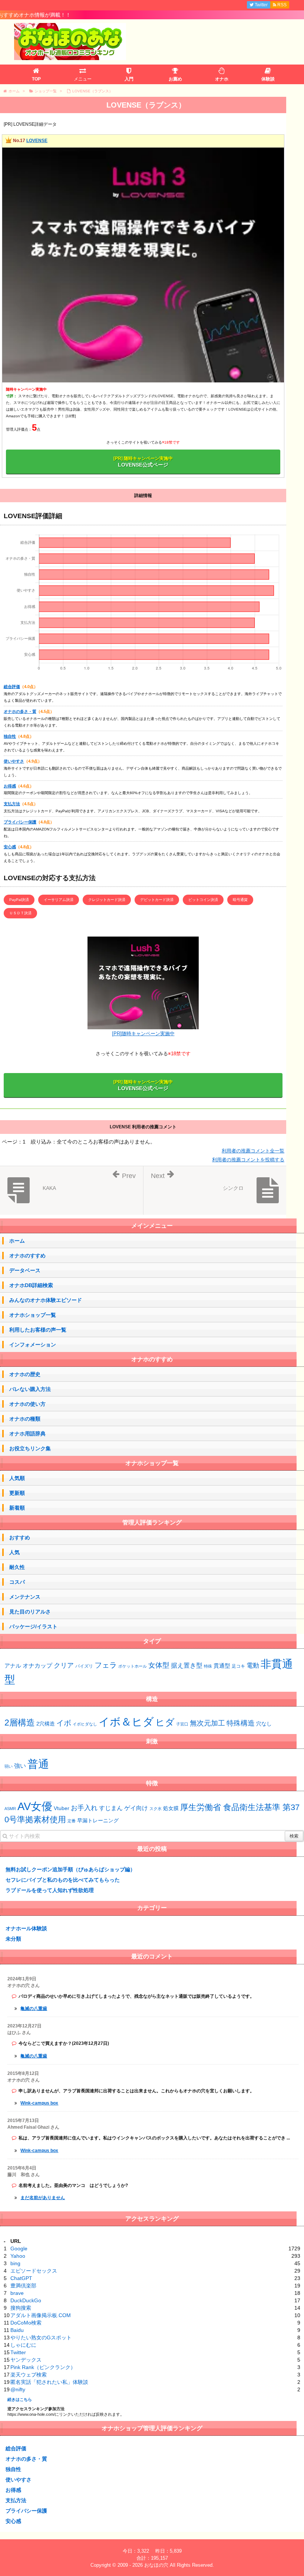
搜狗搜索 (21, 2308)
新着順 (17, 1508)
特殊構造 (241, 1723)
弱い (9, 1766)
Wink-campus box (39, 2103)
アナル (13, 1666)
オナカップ (37, 1665)
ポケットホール (133, 1666)
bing (15, 2263)
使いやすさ (14, 761)
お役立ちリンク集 (30, 1448)
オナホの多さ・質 (20, 711)
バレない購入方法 (30, 1389)
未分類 (13, 1939)
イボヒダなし (85, 1724)
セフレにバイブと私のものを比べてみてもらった (63, 1880)
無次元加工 (207, 1723)
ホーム (17, 1241)
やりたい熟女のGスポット (41, 2338)
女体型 (159, 1665)
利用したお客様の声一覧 (38, 1330)
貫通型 (222, 1666)
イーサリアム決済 (59, 900)
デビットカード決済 (157, 900)
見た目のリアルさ (30, 1612)
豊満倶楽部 (23, 2286)
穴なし (264, 1724)
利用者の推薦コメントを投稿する (248, 1160)
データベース (25, 1270)
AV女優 (35, 1806)
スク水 (156, 1809)
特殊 (208, 1666)
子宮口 (182, 1724)
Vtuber (62, 1808)
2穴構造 (46, 1724)
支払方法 (12, 804)
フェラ (106, 1665)
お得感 (10, 786)
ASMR (10, 1809)
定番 (72, 1821)
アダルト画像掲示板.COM (41, 2315)
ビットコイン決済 (203, 900)
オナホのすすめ (27, 1256)
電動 (253, 1666)
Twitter (18, 2352)
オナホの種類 (25, 1419)
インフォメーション (33, 1345)
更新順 (17, 1493)
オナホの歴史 (25, 1374)
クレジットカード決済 (107, 900)
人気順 (17, 1478)
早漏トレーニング (98, 1820)
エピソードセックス (34, 2271)
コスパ (17, 1582)
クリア (64, 1665)
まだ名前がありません (43, 2198)
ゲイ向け (136, 1808)
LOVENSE (37, 141)
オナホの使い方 (27, 1404)
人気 (14, 1552)
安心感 (10, 847)
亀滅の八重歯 (34, 2009)
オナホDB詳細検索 (31, 1285)
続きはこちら (20, 2399)
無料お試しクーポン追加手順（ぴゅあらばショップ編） (70, 1869)
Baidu (17, 2330)
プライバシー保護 (20, 822)
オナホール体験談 (26, 1928)
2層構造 (20, 1723)
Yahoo (18, 2256)
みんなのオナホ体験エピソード (46, 1300)
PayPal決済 (19, 900)
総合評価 (12, 687)
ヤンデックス (26, 2360)
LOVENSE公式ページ (143, 462)
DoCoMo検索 (26, 2323)
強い (20, 1766)
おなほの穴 (156, 2565)
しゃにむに (23, 2345)
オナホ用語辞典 (27, 1434)
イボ (64, 1723)
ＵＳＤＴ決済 (20, 913)
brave (17, 2293)
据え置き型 (187, 1666)
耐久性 (17, 1567)
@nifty (18, 2389)
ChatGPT (21, 2278)
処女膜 (171, 1808)
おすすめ (20, 1537)
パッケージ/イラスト (33, 1626)
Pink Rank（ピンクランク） (43, 2367)
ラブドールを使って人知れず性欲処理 (50, 1890)
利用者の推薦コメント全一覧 (253, 1151)
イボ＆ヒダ (126, 1722)
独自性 (10, 736)
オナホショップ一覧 (33, 1315)
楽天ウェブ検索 (29, 2375)
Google (19, 2248)
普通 (38, 1764)
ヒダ (165, 1722)
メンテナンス (25, 1597)
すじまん (111, 1808)
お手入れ (84, 1808)
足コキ (238, 1666)
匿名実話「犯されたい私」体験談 (49, 2382)
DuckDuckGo (26, 2300)
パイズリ (84, 1666)
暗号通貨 (240, 900)
